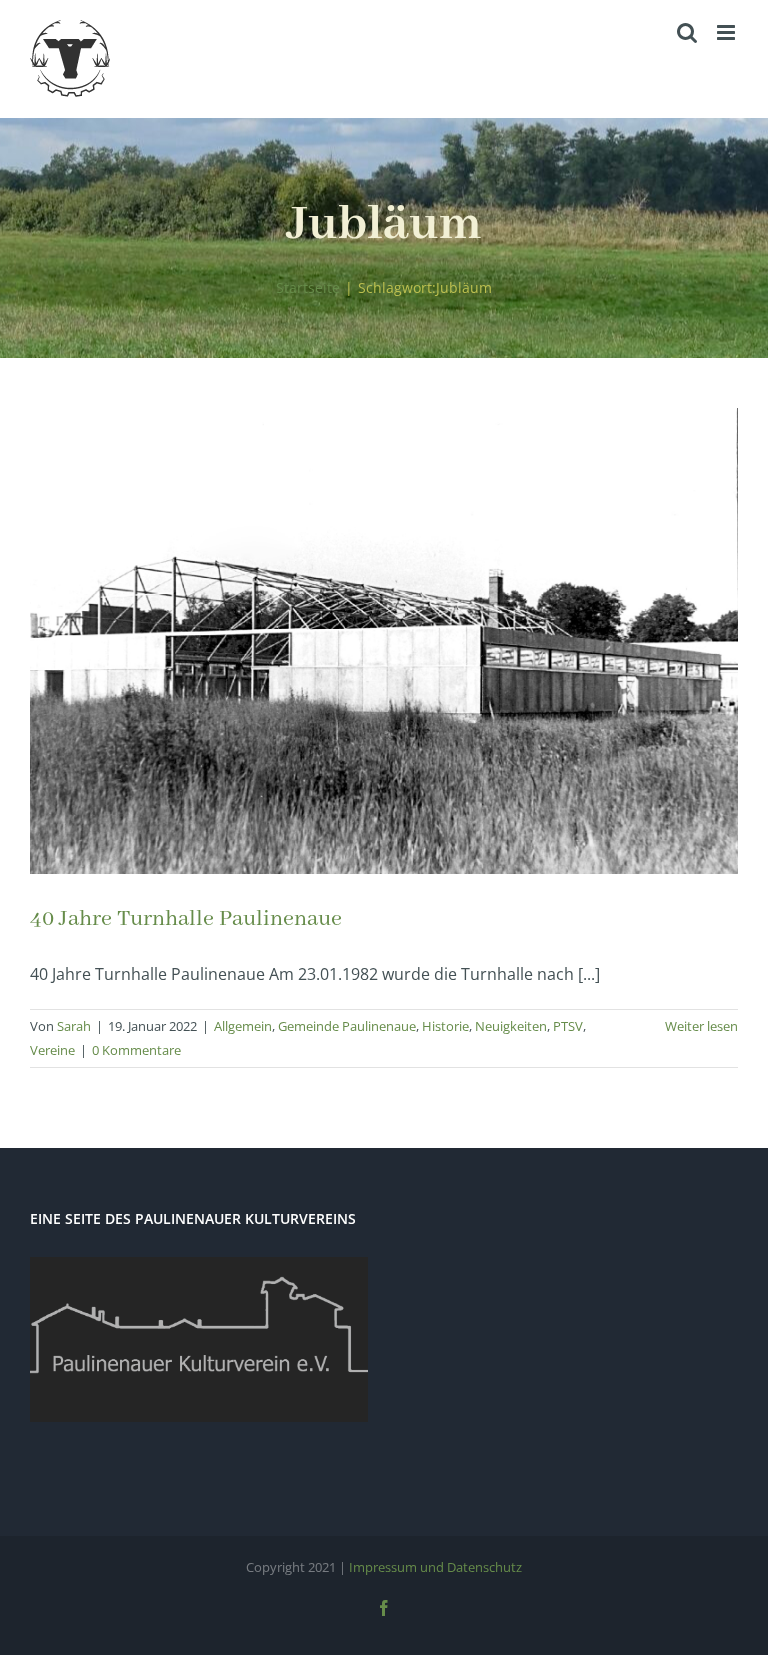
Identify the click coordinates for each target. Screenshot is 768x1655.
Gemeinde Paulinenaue (347, 1026)
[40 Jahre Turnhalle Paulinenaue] (384, 641)
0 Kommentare (136, 1050)
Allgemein (243, 1026)
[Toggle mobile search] (687, 32)
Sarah (74, 1026)
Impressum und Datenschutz (435, 1567)
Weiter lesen (701, 1026)
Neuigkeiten (511, 1026)
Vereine (52, 1050)
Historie (445, 1026)
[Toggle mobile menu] (727, 32)
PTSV (568, 1026)
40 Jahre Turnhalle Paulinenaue (186, 919)
